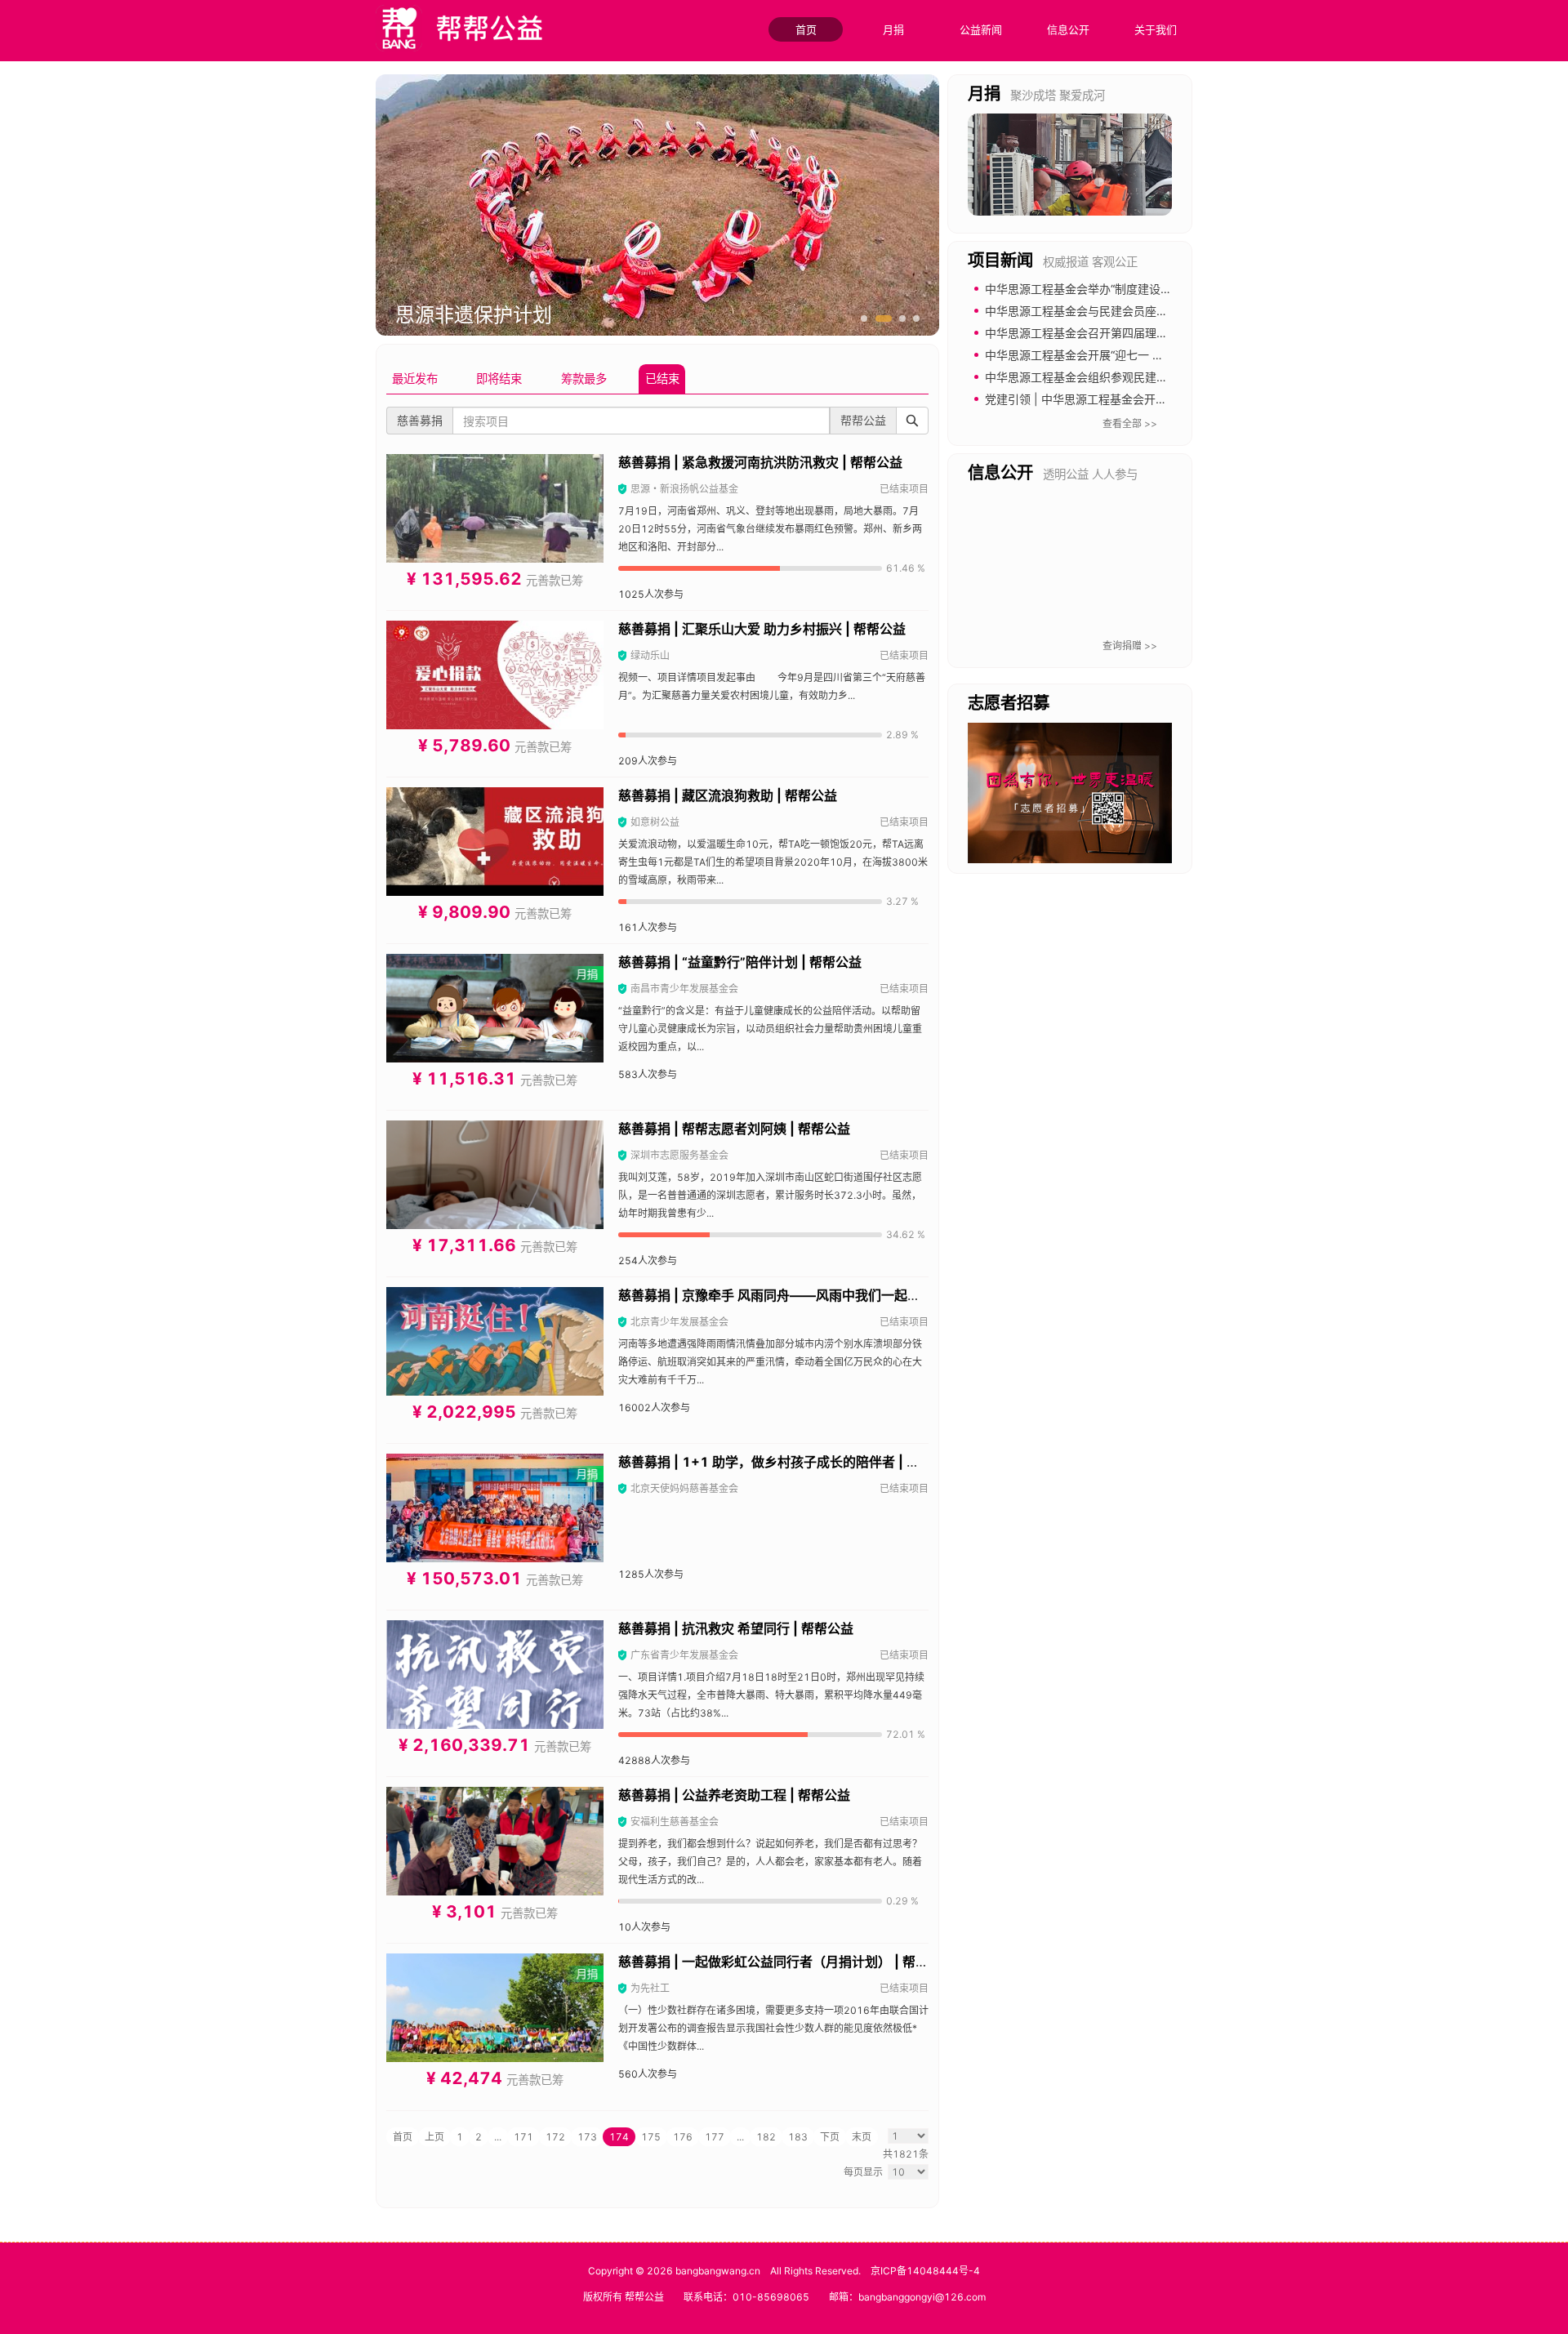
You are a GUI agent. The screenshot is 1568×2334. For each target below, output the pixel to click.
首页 (806, 29)
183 (798, 2137)
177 (715, 2137)
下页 (830, 2137)
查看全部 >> (1130, 423)
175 (651, 2137)
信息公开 (1068, 29)
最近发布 (415, 379)
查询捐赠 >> (1130, 646)
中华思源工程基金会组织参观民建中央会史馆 (1099, 377)
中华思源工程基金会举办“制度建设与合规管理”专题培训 (1126, 289)
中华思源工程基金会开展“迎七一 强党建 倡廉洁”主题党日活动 (1141, 355)
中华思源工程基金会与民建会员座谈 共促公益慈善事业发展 (1135, 311)
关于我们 (1156, 29)
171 (523, 2137)
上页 (434, 2137)
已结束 (662, 379)
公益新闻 (981, 29)
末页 (862, 2137)
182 (766, 2137)
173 (587, 2137)
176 (683, 2137)
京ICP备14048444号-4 (925, 2271)
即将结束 (499, 379)
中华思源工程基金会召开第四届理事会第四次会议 (1111, 333)
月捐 (893, 29)
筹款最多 (584, 379)
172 (555, 2137)
